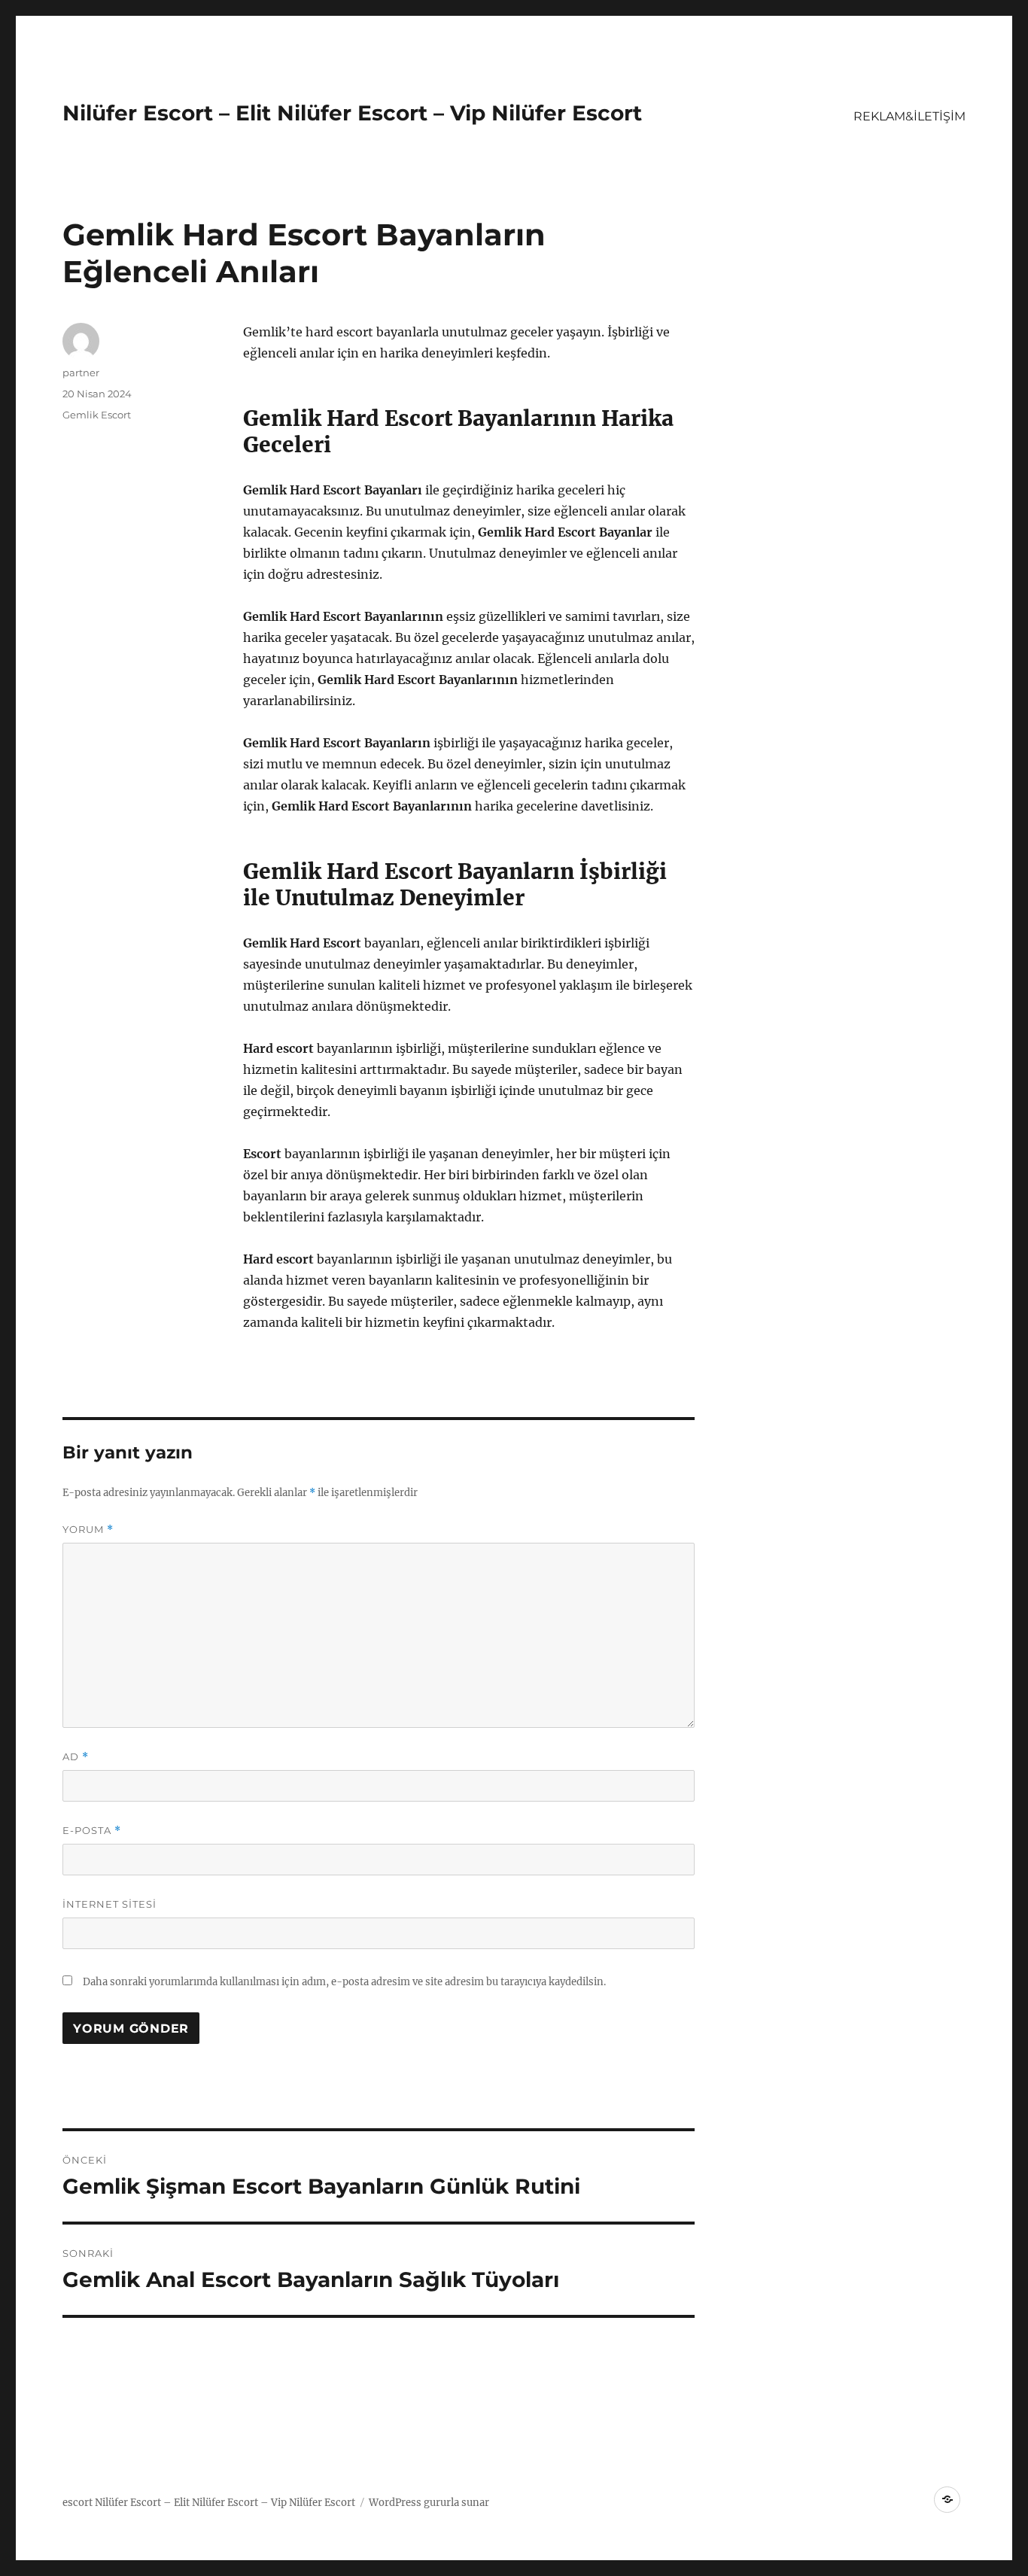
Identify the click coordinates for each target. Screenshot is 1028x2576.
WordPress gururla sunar (429, 2503)
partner (81, 373)
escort (78, 2503)
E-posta (92, 1831)
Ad (76, 1757)
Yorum (88, 1530)
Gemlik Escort (97, 415)
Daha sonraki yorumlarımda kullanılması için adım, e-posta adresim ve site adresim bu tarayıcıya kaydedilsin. (344, 1982)
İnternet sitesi (109, 1904)
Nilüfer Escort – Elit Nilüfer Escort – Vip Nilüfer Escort (352, 113)
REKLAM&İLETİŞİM (909, 116)
